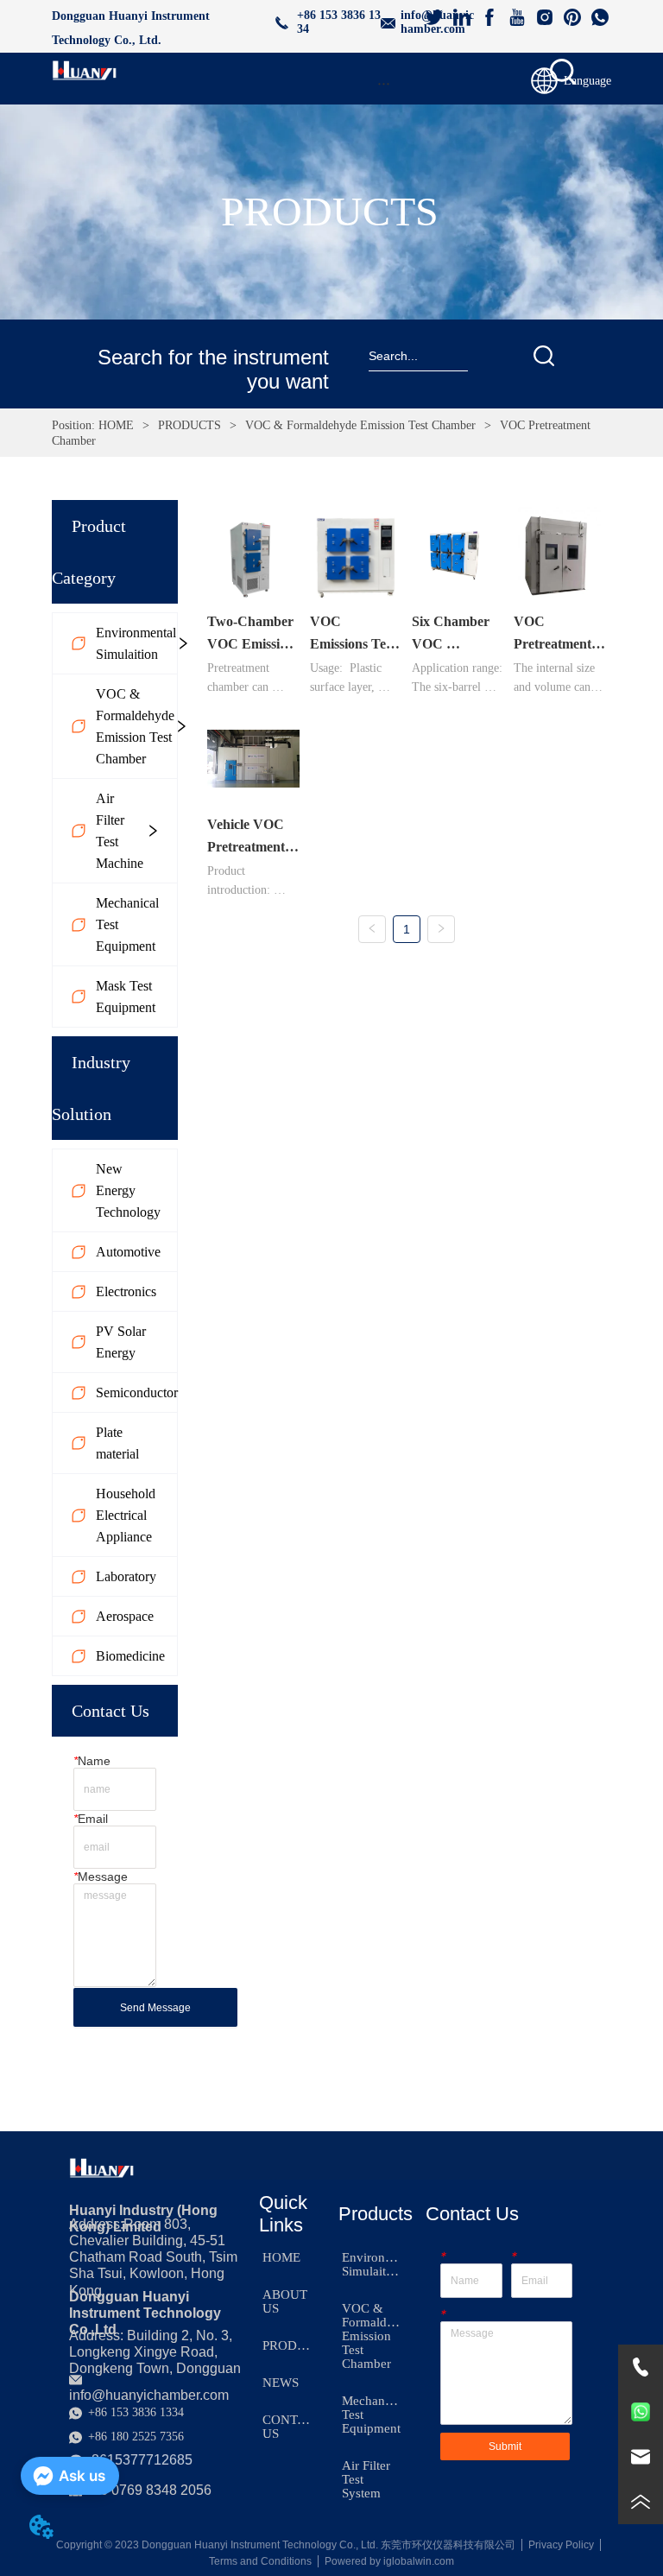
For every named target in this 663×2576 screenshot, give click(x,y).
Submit (505, 2446)
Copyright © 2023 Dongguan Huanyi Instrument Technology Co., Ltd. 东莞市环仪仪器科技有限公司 (286, 2545)
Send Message (155, 2008)
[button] (384, 83)
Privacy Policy (561, 2545)
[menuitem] (383, 83)
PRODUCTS (189, 425)
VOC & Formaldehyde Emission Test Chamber (360, 425)
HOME (116, 425)
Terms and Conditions (260, 2561)
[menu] (383, 83)
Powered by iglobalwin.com (389, 2561)
